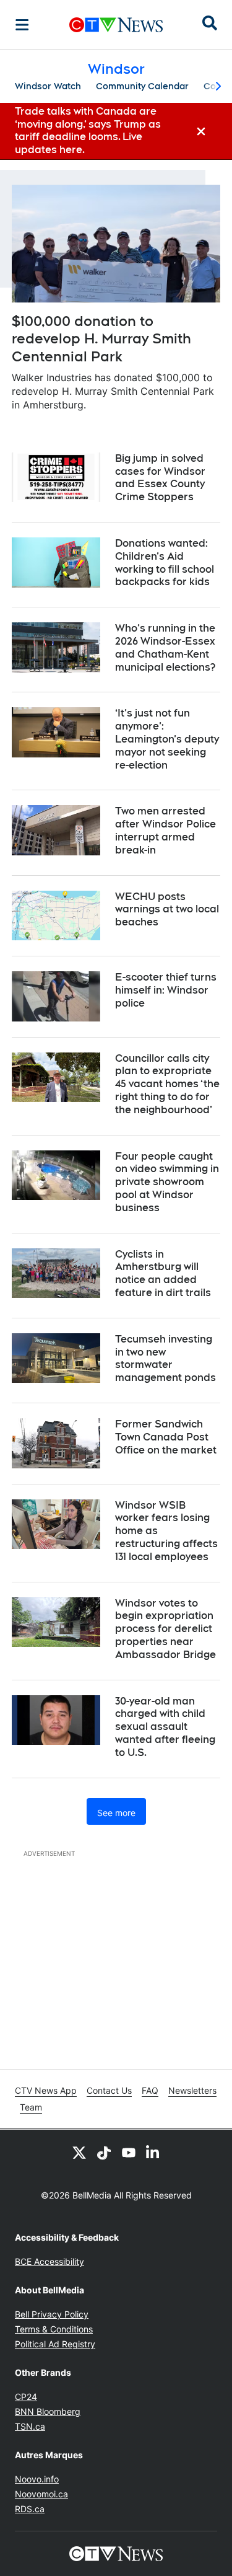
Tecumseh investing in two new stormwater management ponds (165, 1358)
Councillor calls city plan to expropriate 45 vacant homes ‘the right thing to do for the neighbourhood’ (167, 1084)
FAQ (150, 2090)
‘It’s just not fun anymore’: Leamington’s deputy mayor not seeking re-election (167, 739)
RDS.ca (30, 2509)
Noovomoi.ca (41, 2494)
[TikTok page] (104, 2152)
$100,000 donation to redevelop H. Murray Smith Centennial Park (101, 339)
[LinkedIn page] (153, 2152)
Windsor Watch (48, 86)
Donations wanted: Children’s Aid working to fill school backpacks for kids (165, 562)
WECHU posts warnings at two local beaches (167, 910)
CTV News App (46, 2090)
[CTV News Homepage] (116, 25)
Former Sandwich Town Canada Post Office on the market (166, 1437)
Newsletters (192, 2090)
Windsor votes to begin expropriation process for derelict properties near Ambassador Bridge (165, 1629)
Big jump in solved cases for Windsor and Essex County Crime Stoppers (160, 478)
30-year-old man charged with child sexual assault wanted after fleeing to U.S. (165, 1727)
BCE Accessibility (49, 2261)
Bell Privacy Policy (52, 2314)
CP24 (26, 2397)
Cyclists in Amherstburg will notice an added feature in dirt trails (163, 1273)
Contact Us (109, 2090)
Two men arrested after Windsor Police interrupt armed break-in (165, 830)
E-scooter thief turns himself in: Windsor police (166, 990)
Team (31, 2107)
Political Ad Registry (55, 2344)
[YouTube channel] (129, 2152)
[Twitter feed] (79, 2152)
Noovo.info (37, 2479)
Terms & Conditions (54, 2329)
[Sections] (22, 25)
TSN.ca (30, 2426)
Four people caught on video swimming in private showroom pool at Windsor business (167, 1182)
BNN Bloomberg (48, 2411)
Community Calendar (142, 86)
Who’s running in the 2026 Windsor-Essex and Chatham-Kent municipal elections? (165, 647)
